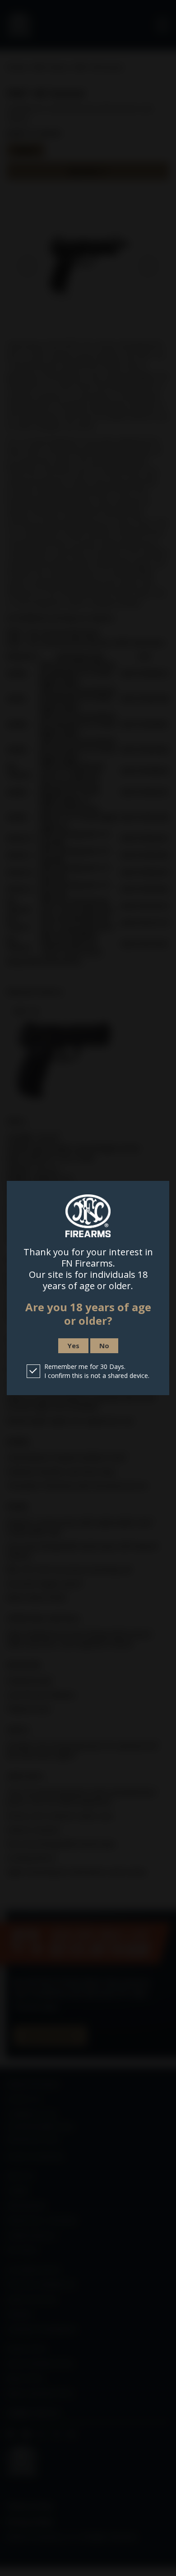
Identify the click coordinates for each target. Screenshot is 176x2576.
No (104, 1346)
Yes (73, 1346)
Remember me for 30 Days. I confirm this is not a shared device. (97, 1371)
